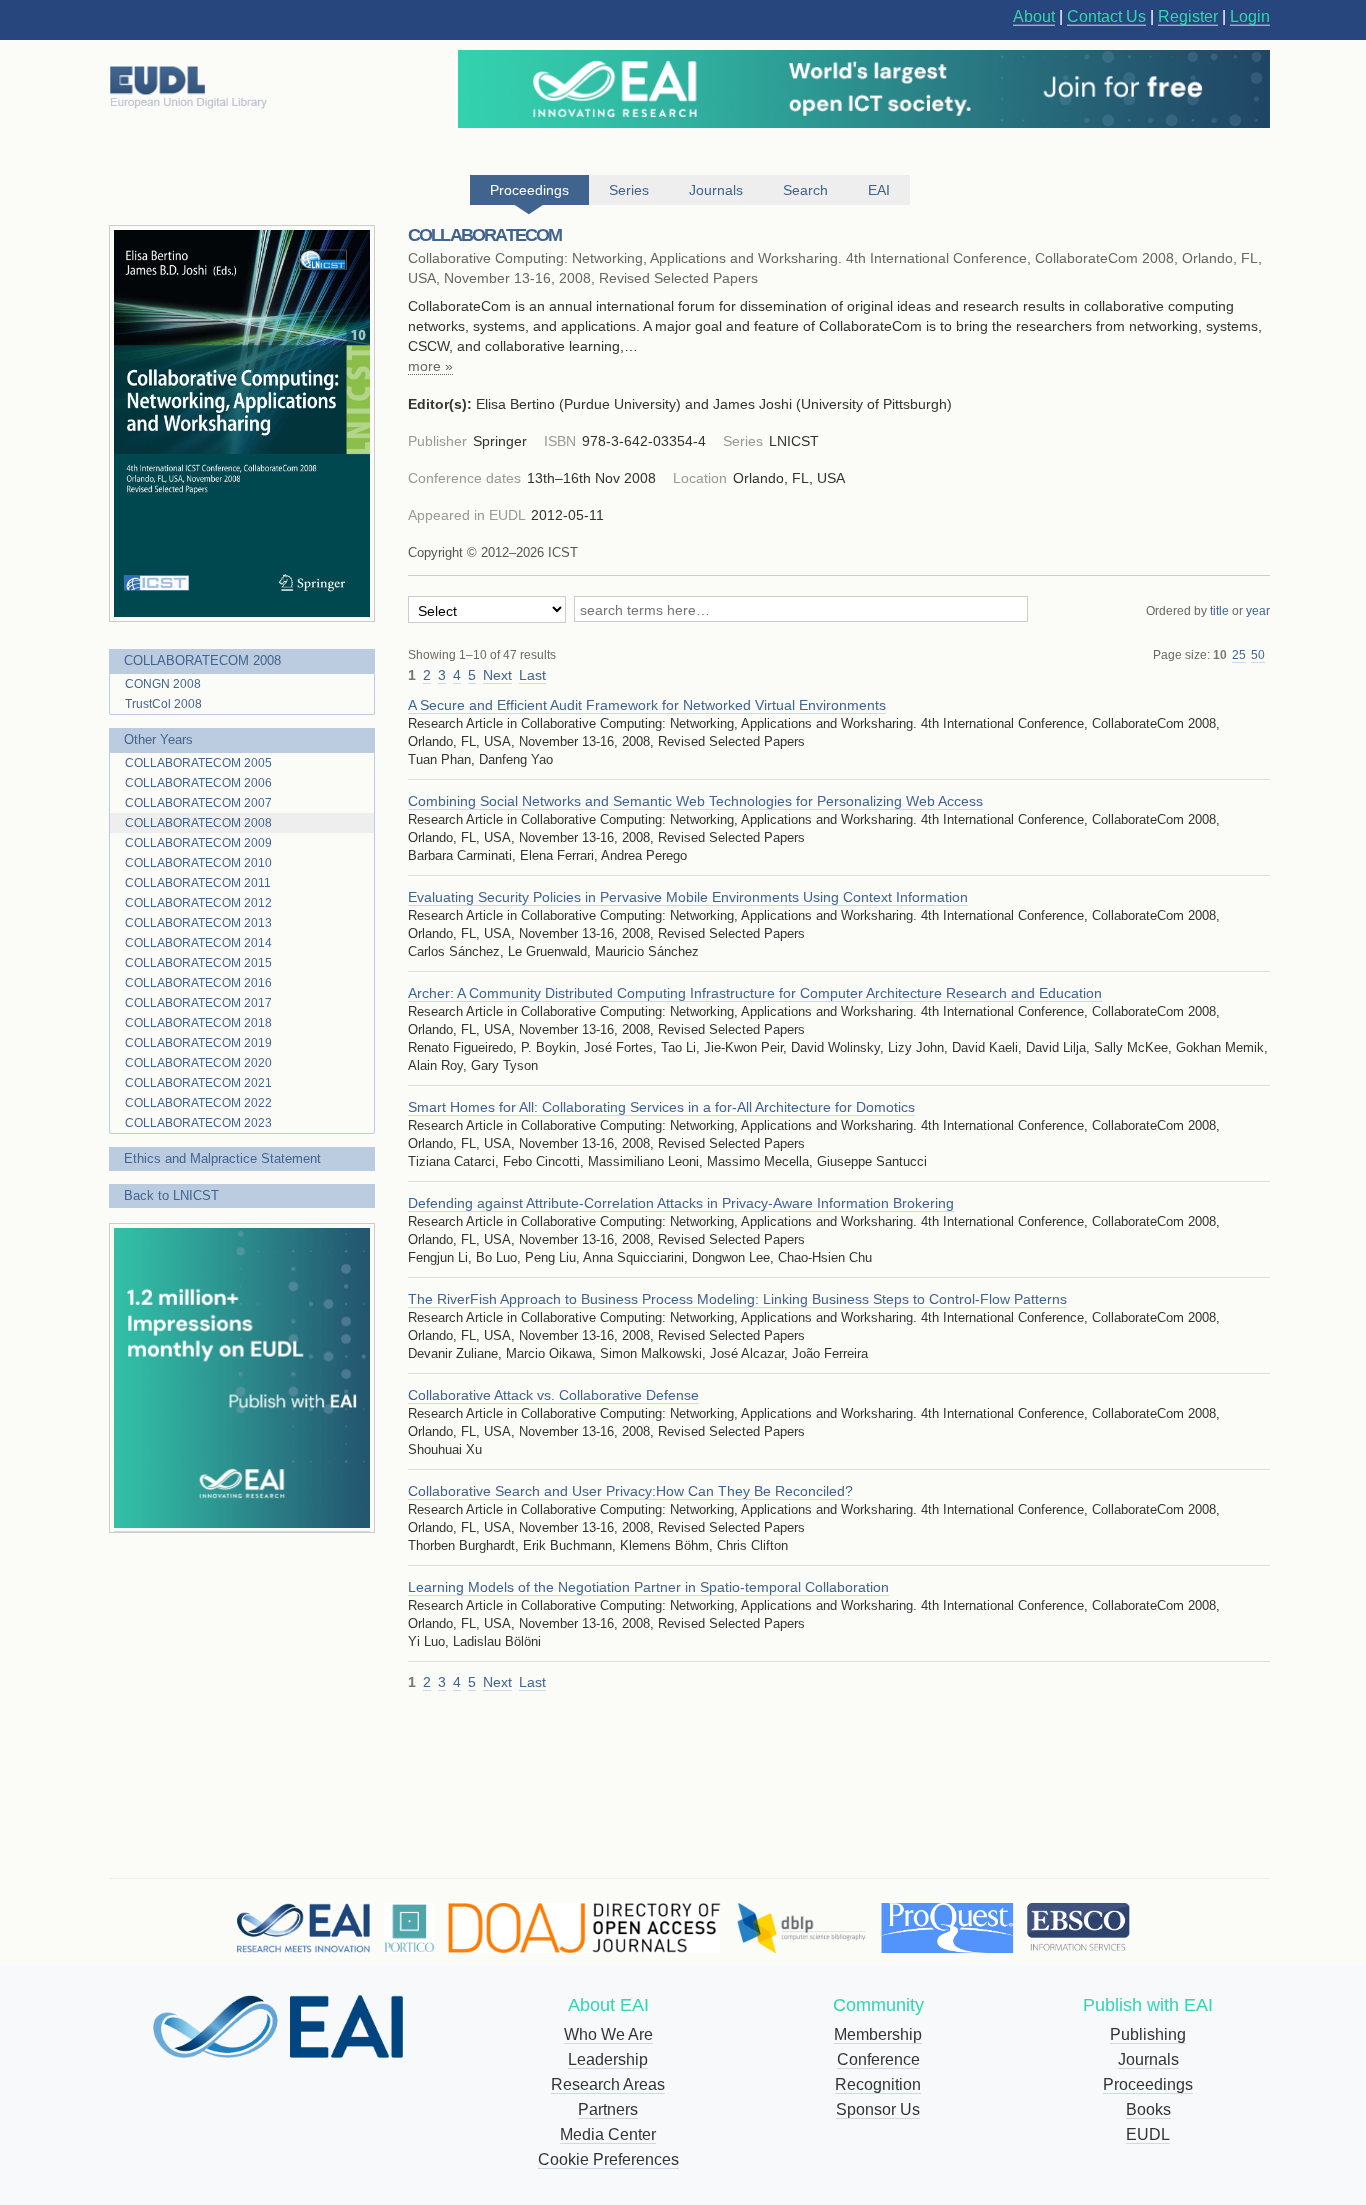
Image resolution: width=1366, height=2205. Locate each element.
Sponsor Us (878, 2109)
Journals (1148, 2059)
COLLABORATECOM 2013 (198, 923)
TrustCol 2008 (163, 704)
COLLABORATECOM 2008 (202, 660)
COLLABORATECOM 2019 (198, 1043)
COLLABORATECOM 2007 (198, 803)
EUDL (1148, 2134)
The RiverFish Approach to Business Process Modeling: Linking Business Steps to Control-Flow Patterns (737, 1299)
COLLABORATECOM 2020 (198, 1063)
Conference (878, 2059)
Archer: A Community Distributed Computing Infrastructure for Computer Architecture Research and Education (755, 993)
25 (1239, 655)
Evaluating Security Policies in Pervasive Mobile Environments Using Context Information (688, 897)
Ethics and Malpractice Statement (222, 1158)
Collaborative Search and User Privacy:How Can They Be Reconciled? (630, 1491)
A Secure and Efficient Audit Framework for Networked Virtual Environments (647, 705)
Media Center (608, 2134)
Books (1148, 2109)
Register (1188, 16)
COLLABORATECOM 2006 (198, 783)
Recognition (878, 2084)
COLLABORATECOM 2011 (198, 883)
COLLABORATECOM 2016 (198, 983)
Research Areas (608, 2084)
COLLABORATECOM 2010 (198, 863)
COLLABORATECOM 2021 (198, 1083)
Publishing (1148, 2034)
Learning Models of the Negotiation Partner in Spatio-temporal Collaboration (648, 1587)
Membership (878, 2034)
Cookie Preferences (608, 2159)
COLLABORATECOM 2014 (198, 943)
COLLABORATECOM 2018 (198, 1023)
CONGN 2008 (163, 684)
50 (1258, 655)
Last (532, 675)
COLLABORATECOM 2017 (198, 1003)
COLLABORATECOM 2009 (198, 843)
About (1034, 16)
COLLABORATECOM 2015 (198, 963)
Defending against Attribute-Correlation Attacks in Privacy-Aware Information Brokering (681, 1203)
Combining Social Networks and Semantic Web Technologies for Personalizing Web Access (695, 801)
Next (497, 675)
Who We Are (608, 2034)
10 (1220, 655)
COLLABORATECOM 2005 (198, 763)
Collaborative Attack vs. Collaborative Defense (553, 1395)
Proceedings (1148, 2084)
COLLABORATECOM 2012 (198, 903)
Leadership (608, 2059)
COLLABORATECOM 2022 (198, 1103)
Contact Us (1106, 16)
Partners (608, 2109)
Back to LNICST (171, 1195)
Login (1250, 16)
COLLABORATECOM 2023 (198, 1123)
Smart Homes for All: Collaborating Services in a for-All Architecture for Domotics (661, 1107)
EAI (879, 190)
